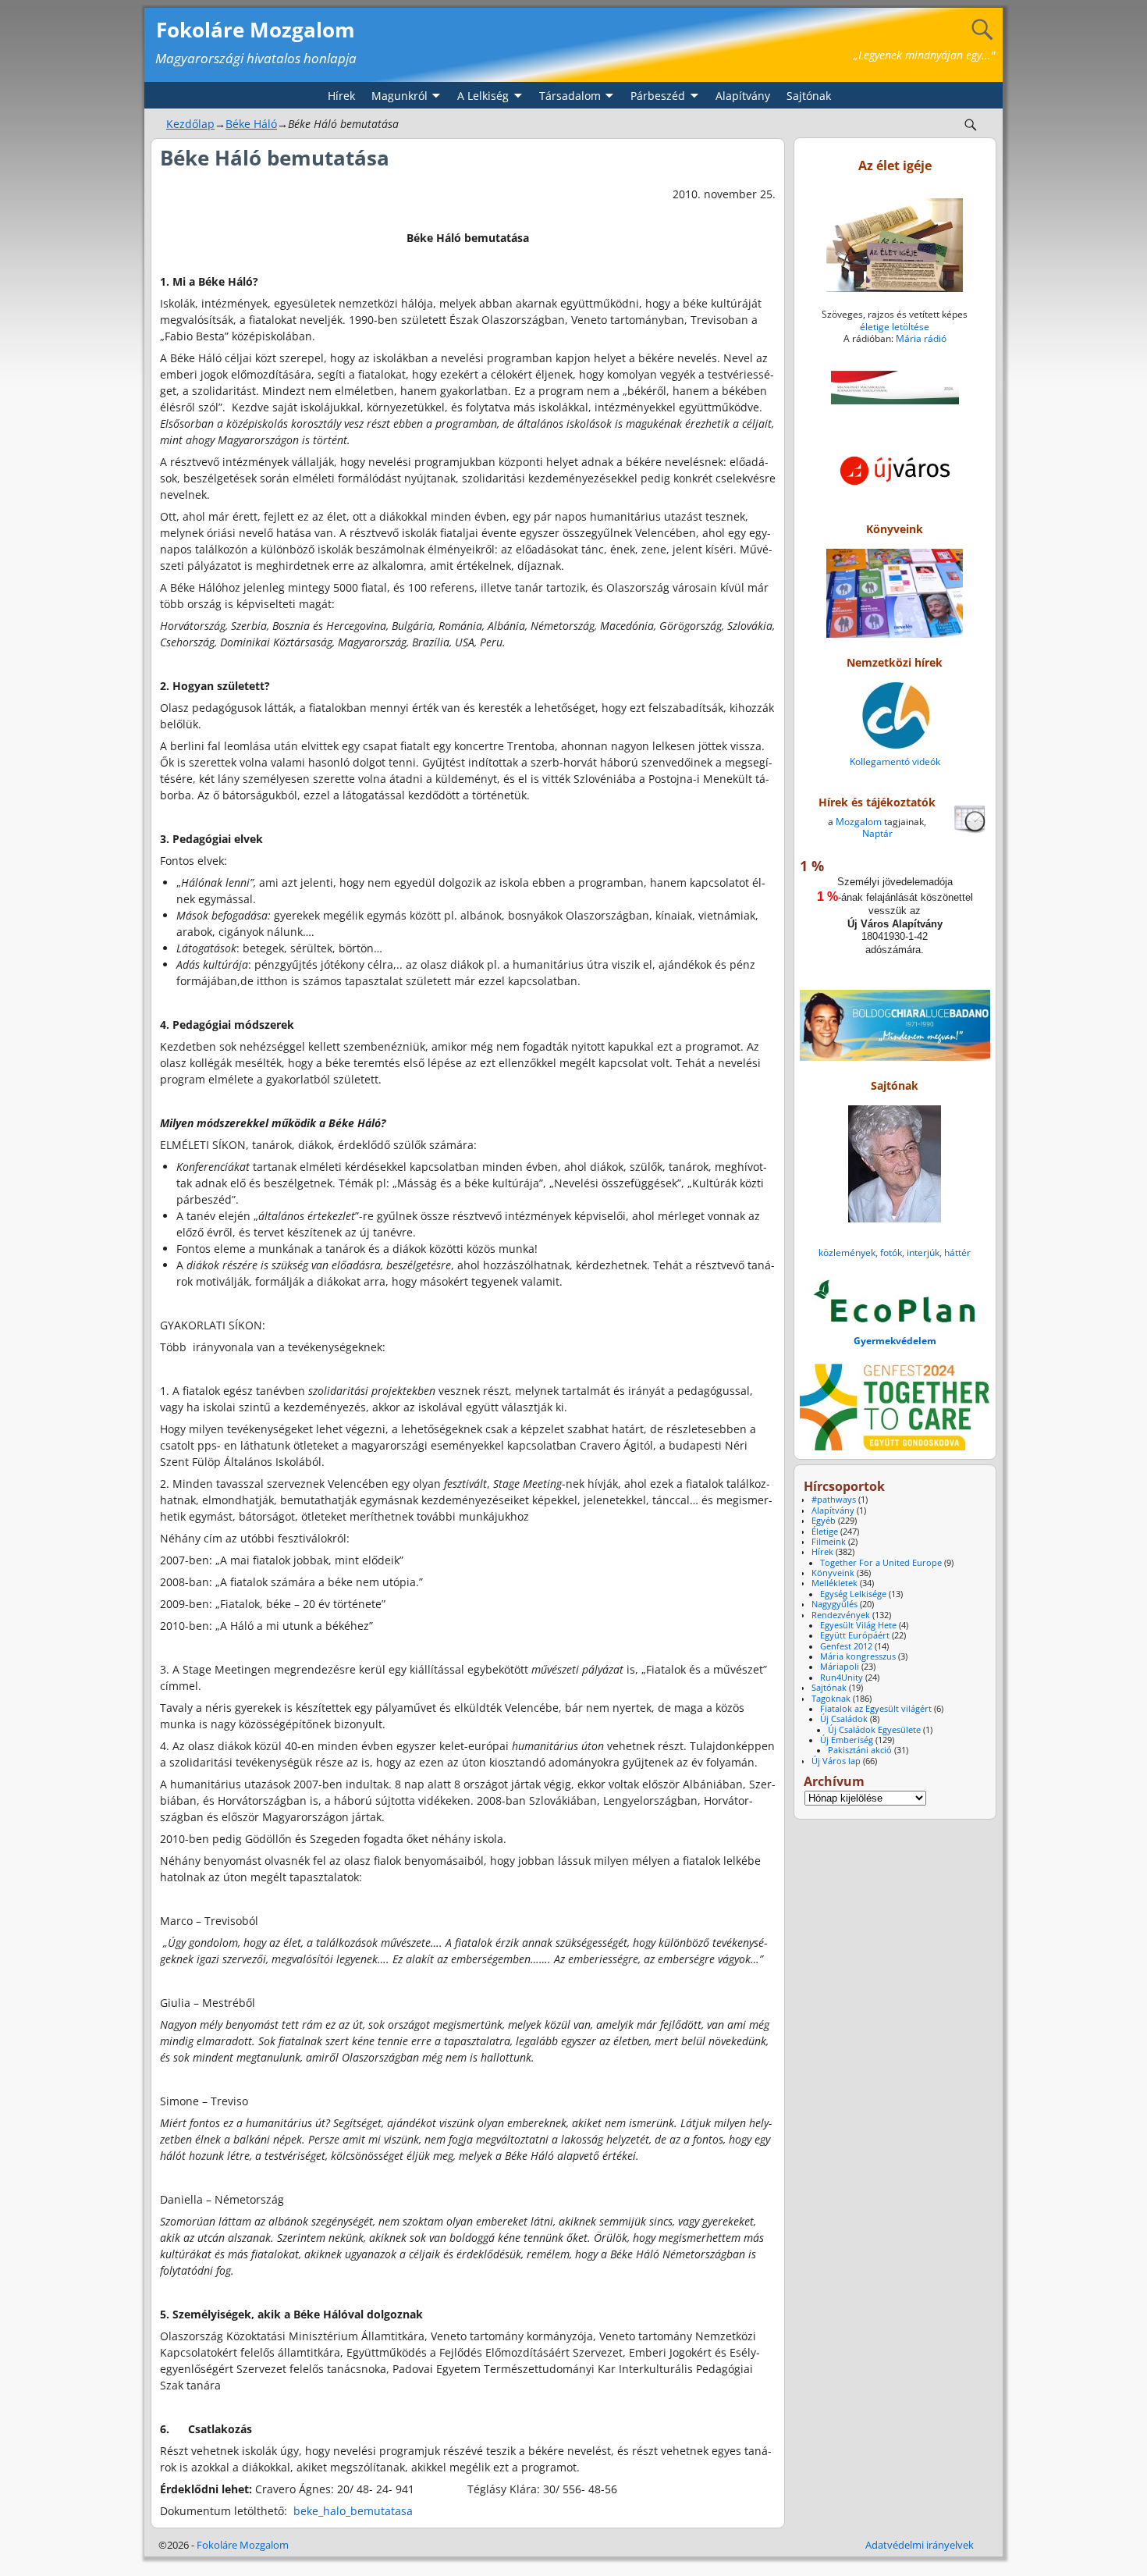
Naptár (877, 833)
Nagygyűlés (835, 1604)
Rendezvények (841, 1615)
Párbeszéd (658, 96)
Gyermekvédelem (895, 1341)
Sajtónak (809, 96)
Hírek (341, 96)
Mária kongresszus (858, 1656)
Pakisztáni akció (860, 1750)
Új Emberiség (847, 1740)
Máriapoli (840, 1667)
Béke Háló (251, 124)
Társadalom (570, 96)
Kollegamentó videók (895, 761)
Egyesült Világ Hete (858, 1625)
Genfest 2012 (846, 1646)
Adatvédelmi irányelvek (920, 2545)
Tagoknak (831, 1699)
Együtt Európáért (855, 1635)
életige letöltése (895, 327)
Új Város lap (836, 1761)
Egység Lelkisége (853, 1594)
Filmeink (829, 1542)
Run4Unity (842, 1678)
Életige (825, 1532)
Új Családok (844, 1719)
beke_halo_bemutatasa (353, 2511)
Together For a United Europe (881, 1563)
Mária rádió (921, 338)
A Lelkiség (483, 96)
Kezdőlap (190, 124)
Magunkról (399, 96)
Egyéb (824, 1521)
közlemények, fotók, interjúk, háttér (895, 1252)
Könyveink (833, 1573)
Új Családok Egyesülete (874, 1730)
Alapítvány (743, 96)
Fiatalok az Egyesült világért (876, 1709)
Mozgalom (859, 822)
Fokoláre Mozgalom (256, 30)
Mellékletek (835, 1583)
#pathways (834, 1500)
